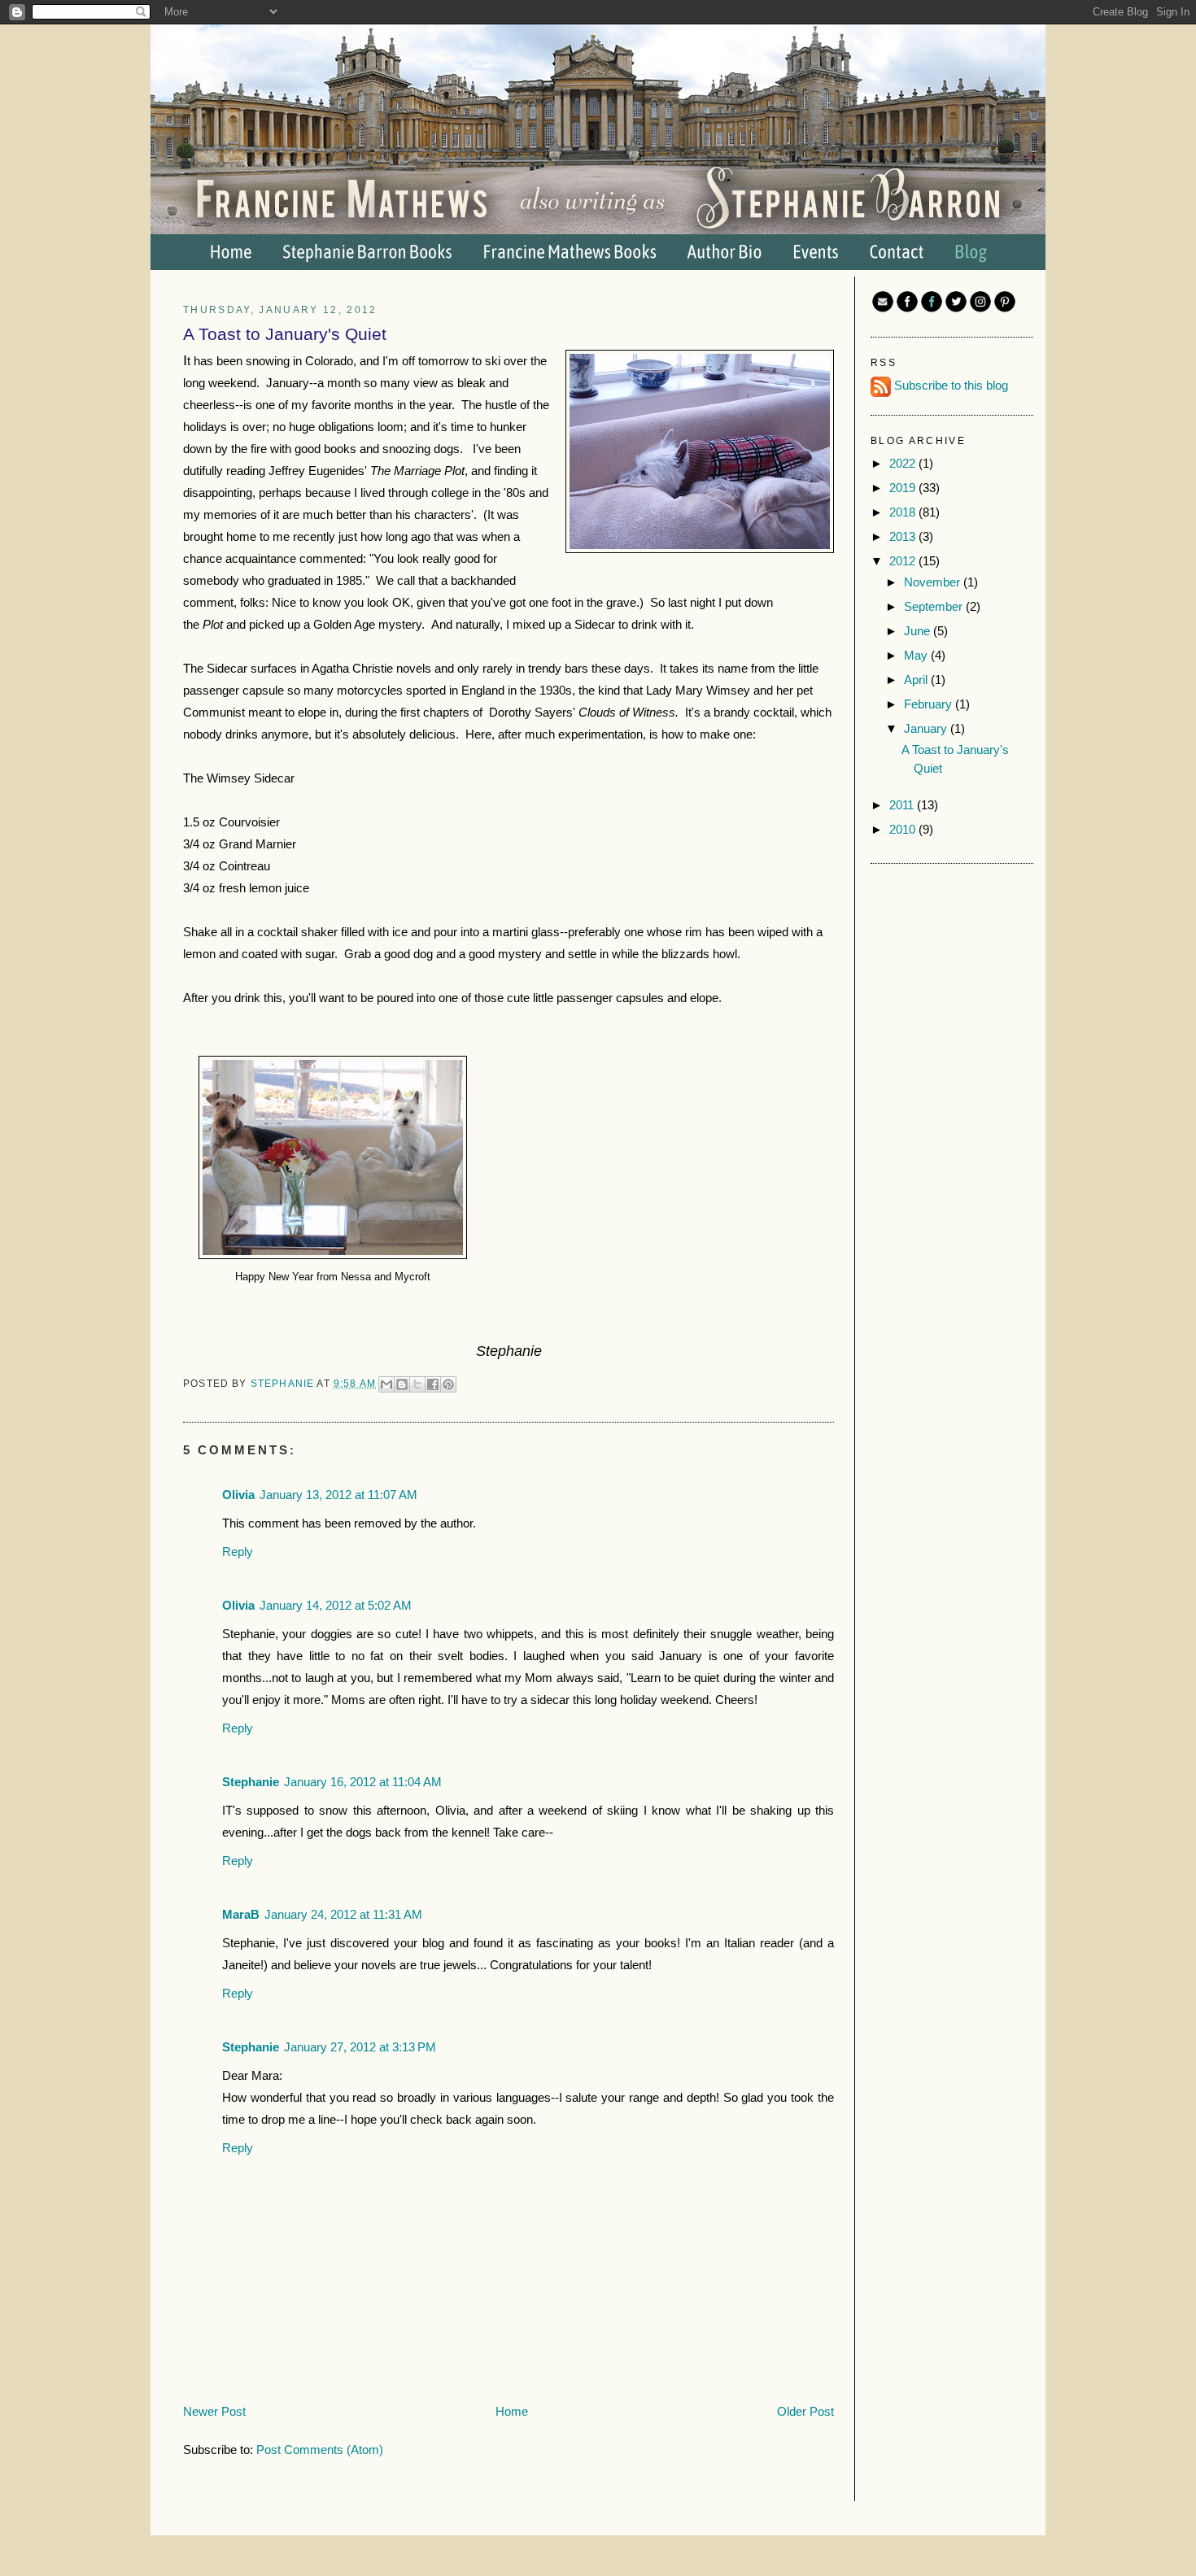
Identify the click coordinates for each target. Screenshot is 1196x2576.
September (935, 606)
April (917, 680)
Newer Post (214, 2411)
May (917, 655)
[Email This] (386, 1384)
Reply (238, 1552)
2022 (904, 463)
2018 (904, 512)
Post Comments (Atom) (320, 2450)
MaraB (241, 1914)
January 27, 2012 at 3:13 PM (360, 2047)
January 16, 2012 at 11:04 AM (363, 1782)
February (930, 704)
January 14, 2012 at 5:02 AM (336, 1605)
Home (512, 2411)
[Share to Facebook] (433, 1384)
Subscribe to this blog (951, 385)
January (927, 728)
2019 (904, 488)
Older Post (805, 2411)
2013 (904, 536)
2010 (904, 829)
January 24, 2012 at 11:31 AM (343, 1914)
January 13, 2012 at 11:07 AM (338, 1495)
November (934, 582)
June (919, 631)
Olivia (238, 1495)
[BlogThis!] (402, 1384)
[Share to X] (417, 1384)
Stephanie (284, 1383)
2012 (904, 561)
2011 (903, 805)
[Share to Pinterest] (448, 1384)
